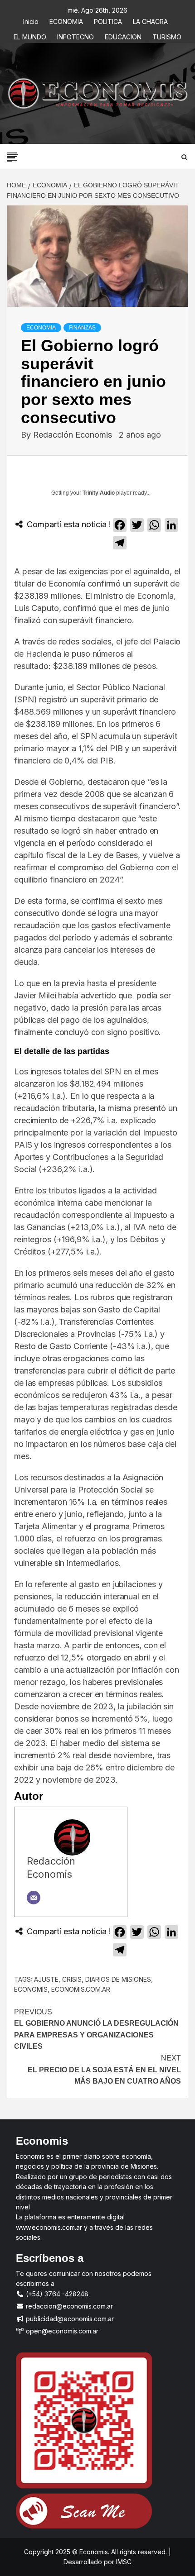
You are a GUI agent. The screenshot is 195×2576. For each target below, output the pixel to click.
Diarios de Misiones (118, 1979)
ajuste (46, 1979)
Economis (31, 1989)
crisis (72, 1979)
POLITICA (108, 20)
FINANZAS (82, 328)
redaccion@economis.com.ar (68, 2306)
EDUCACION (123, 36)
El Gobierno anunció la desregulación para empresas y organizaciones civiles (96, 2029)
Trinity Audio (99, 493)
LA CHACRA (150, 20)
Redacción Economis (74, 435)
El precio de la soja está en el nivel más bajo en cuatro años (104, 2070)
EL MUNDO (30, 36)
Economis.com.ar (81, 1989)
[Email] (34, 1898)
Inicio (31, 20)
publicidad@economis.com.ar (69, 2319)
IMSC (123, 2562)
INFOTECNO (76, 36)
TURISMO (167, 36)
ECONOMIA (66, 20)
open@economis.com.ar (61, 2331)
